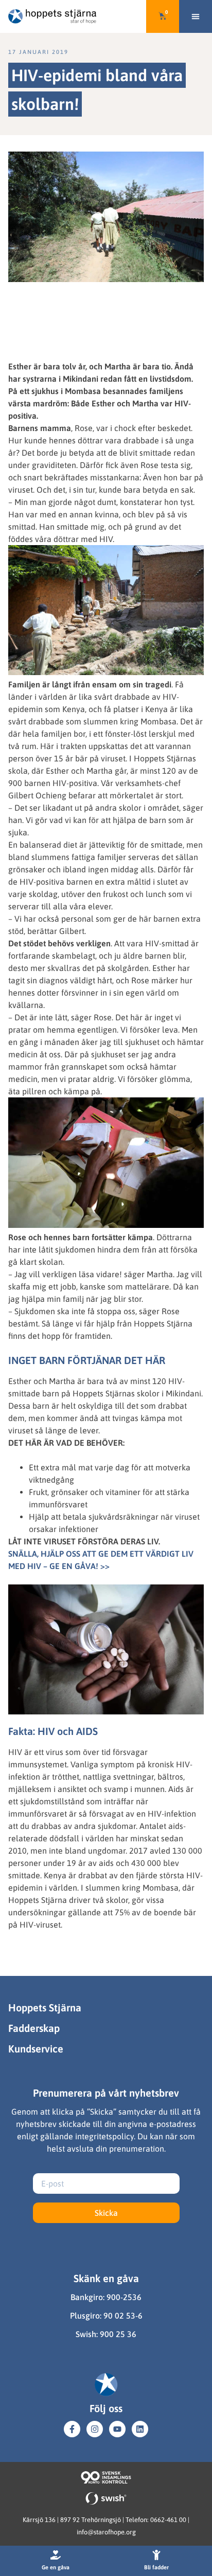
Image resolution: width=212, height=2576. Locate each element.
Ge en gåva (56, 2567)
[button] (196, 16)
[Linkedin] (140, 2429)
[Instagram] (95, 2429)
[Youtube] (117, 2429)
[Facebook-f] (72, 2429)
